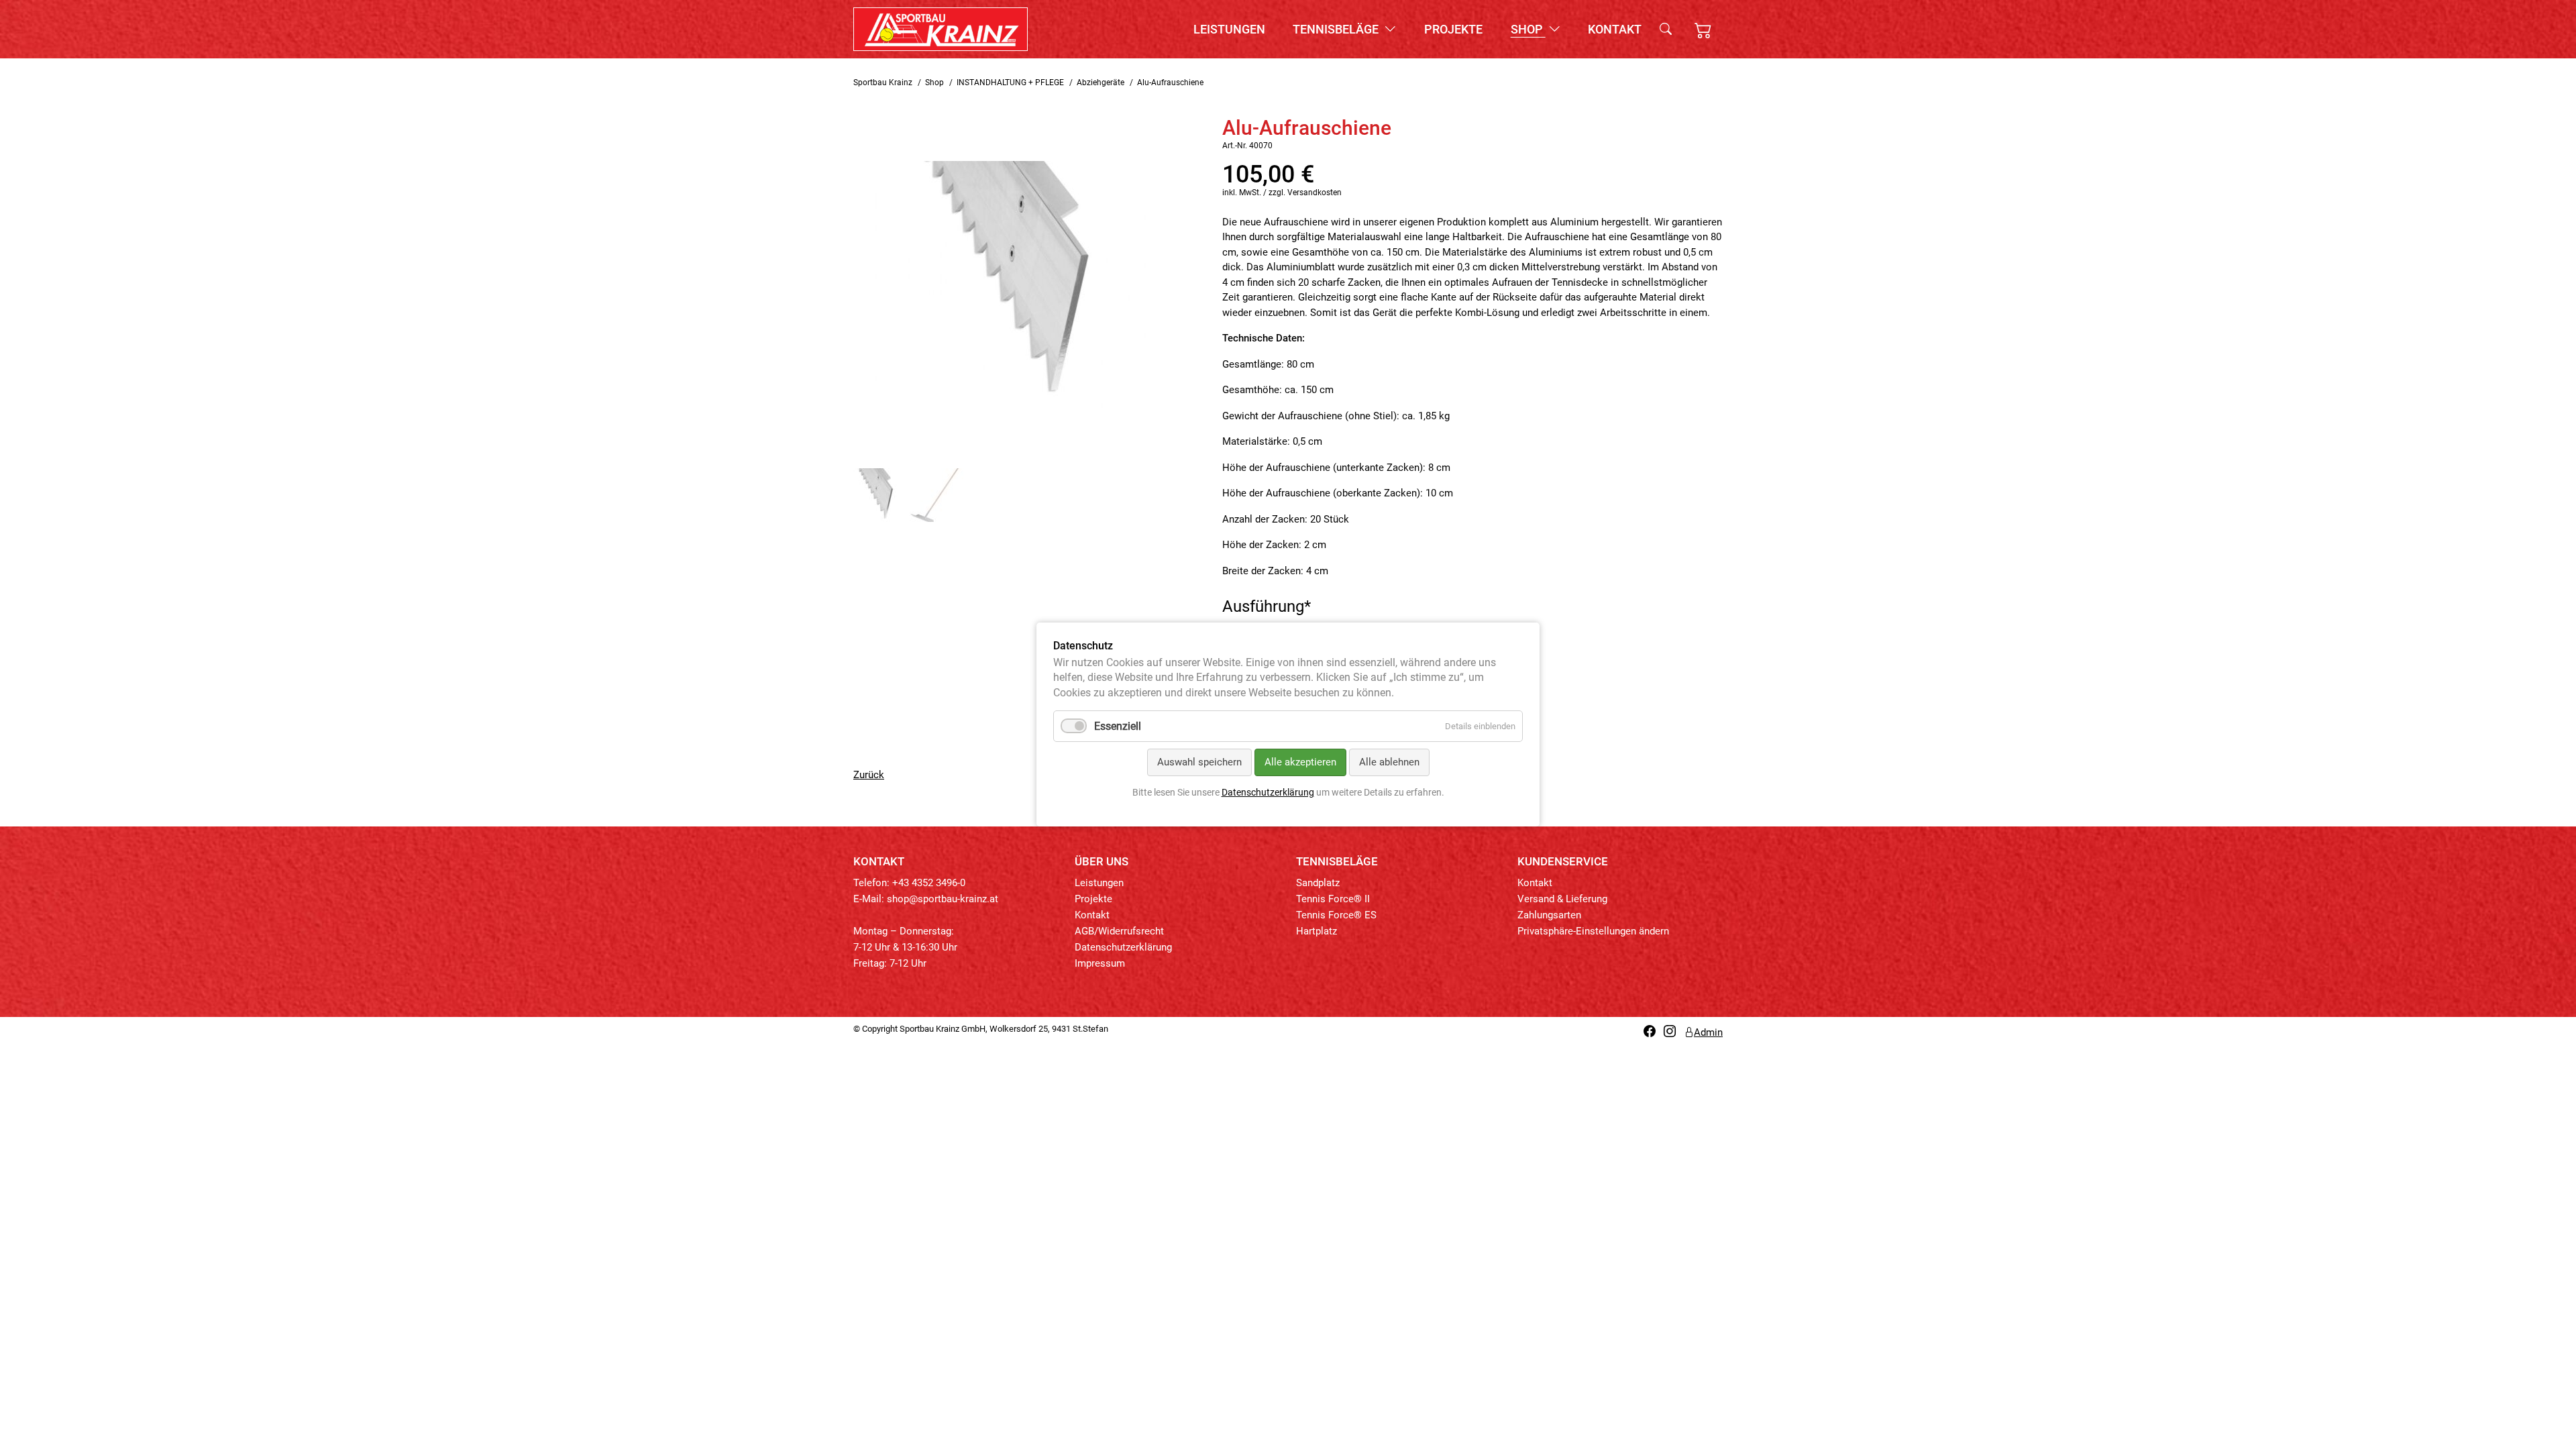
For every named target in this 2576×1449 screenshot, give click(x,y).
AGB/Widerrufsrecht (1119, 931)
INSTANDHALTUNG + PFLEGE (1010, 83)
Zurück (869, 775)
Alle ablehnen (1389, 762)
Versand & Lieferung (1562, 899)
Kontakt (1615, 29)
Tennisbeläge (1337, 29)
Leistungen (1229, 29)
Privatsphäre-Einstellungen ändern (1593, 931)
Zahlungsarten (1549, 915)
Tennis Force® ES (1336, 915)
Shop (1528, 29)
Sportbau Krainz (883, 83)
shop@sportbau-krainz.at (943, 899)
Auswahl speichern (1199, 762)
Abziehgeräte (1101, 83)
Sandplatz (1318, 883)
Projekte (1453, 29)
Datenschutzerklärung (1123, 947)
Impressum (1100, 963)
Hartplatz (1317, 931)
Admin (1708, 1032)
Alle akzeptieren (1300, 762)
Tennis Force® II (1333, 899)
